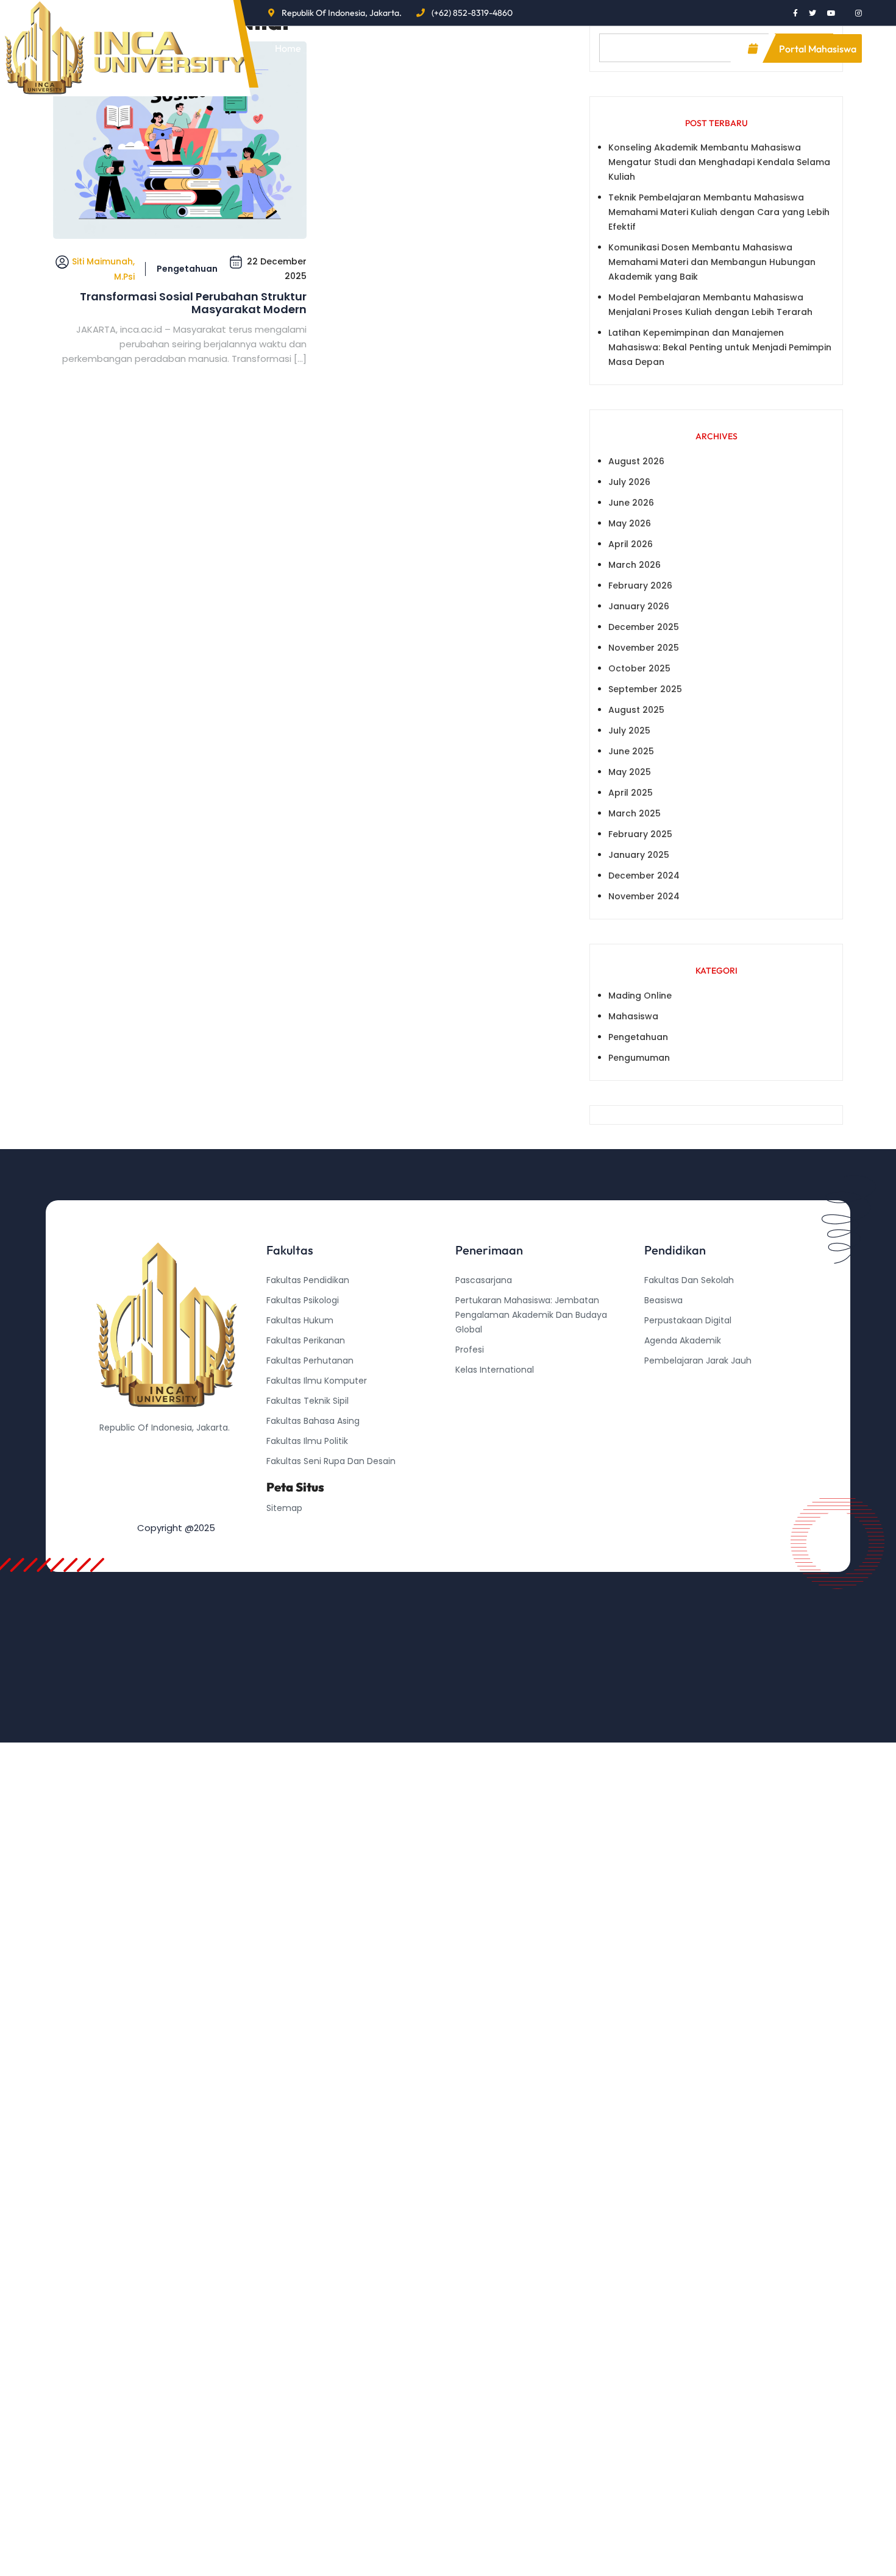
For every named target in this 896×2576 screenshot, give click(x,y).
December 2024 (644, 876)
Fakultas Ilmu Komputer (317, 1381)
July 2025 (629, 731)
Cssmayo (664, 1401)
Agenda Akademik (683, 1340)
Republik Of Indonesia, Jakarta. (342, 13)
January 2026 (639, 606)
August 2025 (636, 710)
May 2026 (630, 523)
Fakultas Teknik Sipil (308, 1401)
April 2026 (631, 544)
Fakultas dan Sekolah (689, 1280)
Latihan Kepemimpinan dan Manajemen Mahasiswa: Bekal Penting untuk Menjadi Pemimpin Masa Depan (720, 347)
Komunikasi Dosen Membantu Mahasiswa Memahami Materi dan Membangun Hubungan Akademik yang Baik (712, 262)
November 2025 (644, 648)
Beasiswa (663, 1300)
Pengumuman (639, 1058)
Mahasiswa (633, 1016)
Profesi (470, 1350)
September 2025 (645, 689)
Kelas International (495, 1370)
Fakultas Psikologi (303, 1300)
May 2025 (630, 772)
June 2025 (631, 751)
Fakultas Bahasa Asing (313, 1421)
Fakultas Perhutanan (310, 1361)
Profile (347, 48)
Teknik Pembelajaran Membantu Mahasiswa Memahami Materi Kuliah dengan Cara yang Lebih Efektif (719, 212)
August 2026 (636, 461)
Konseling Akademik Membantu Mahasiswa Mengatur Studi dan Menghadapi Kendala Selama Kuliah (719, 162)
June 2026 (631, 503)
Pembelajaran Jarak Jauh (698, 1361)
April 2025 (631, 793)
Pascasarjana (484, 1280)
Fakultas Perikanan (306, 1340)
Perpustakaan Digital (688, 1320)
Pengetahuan (187, 269)
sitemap (284, 1508)
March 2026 (635, 565)
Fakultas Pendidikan (308, 1280)
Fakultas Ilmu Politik (307, 1441)
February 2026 (640, 586)
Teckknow (666, 1421)
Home (288, 48)
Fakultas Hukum (300, 1320)
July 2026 (629, 482)
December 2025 (644, 627)
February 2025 (640, 834)
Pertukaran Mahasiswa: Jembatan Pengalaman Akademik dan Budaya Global (531, 1315)
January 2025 (639, 855)
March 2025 (635, 813)
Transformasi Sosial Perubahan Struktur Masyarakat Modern (193, 303)
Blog (412, 48)
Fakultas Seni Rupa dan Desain (331, 1461)
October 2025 (639, 668)
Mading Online (640, 996)
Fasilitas (481, 48)
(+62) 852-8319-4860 (472, 13)
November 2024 (644, 896)
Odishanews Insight (685, 1381)
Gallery (556, 48)
